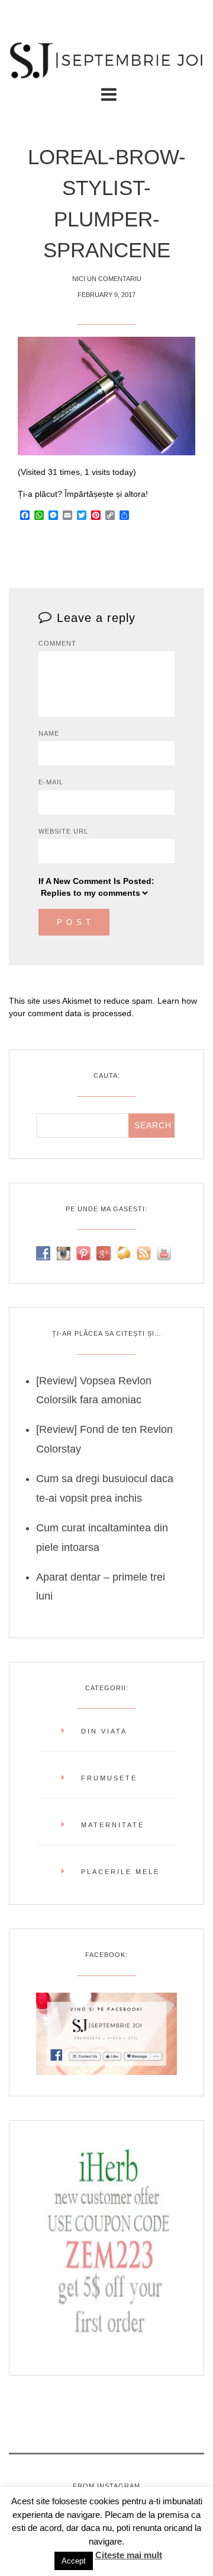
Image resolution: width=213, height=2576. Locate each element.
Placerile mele (120, 1872)
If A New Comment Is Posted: (96, 881)
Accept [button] (74, 2561)
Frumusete (109, 1778)
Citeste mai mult (129, 2555)
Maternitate (113, 1825)
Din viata (104, 1731)
